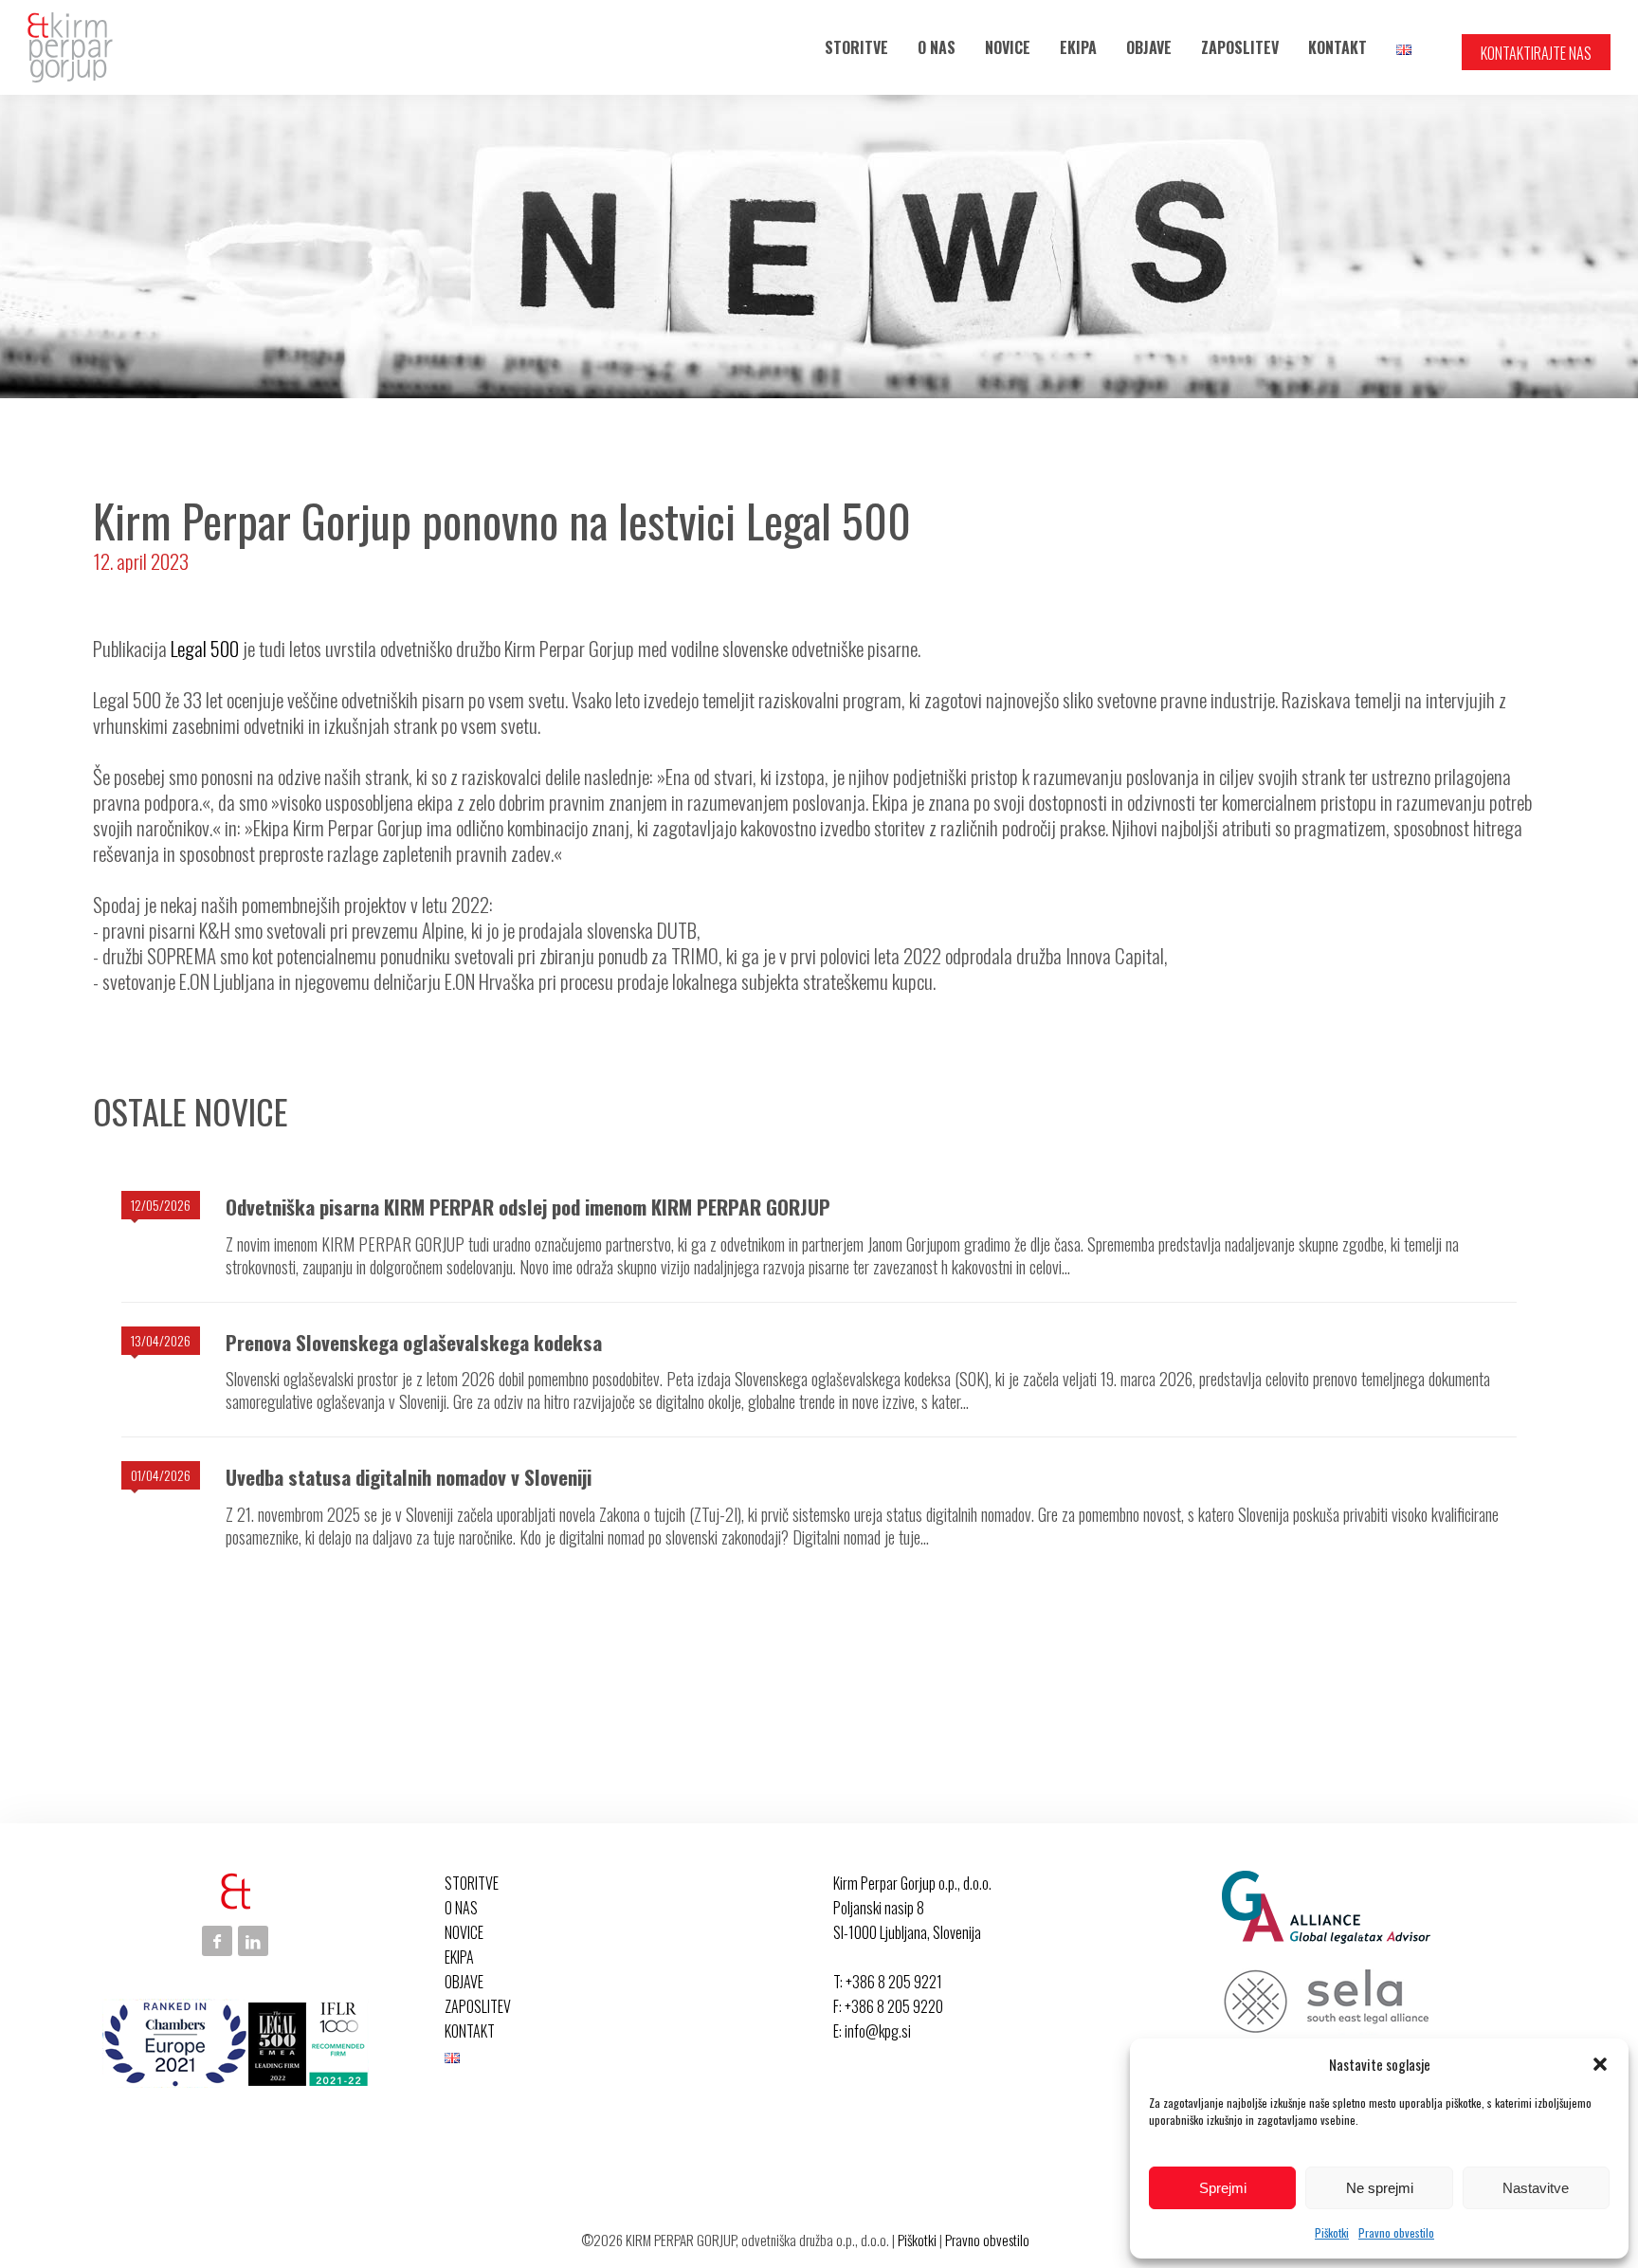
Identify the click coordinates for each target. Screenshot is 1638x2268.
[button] (1600, 2064)
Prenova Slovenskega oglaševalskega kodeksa (414, 1342)
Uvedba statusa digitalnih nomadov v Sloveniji (409, 1477)
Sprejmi (1223, 2188)
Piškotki (1332, 2232)
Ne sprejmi (1380, 2188)
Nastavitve (1536, 2188)
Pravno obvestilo (1396, 2232)
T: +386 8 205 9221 (888, 1982)
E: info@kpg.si (872, 2031)
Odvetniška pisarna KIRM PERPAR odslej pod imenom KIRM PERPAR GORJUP (528, 1207)
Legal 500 (205, 648)
